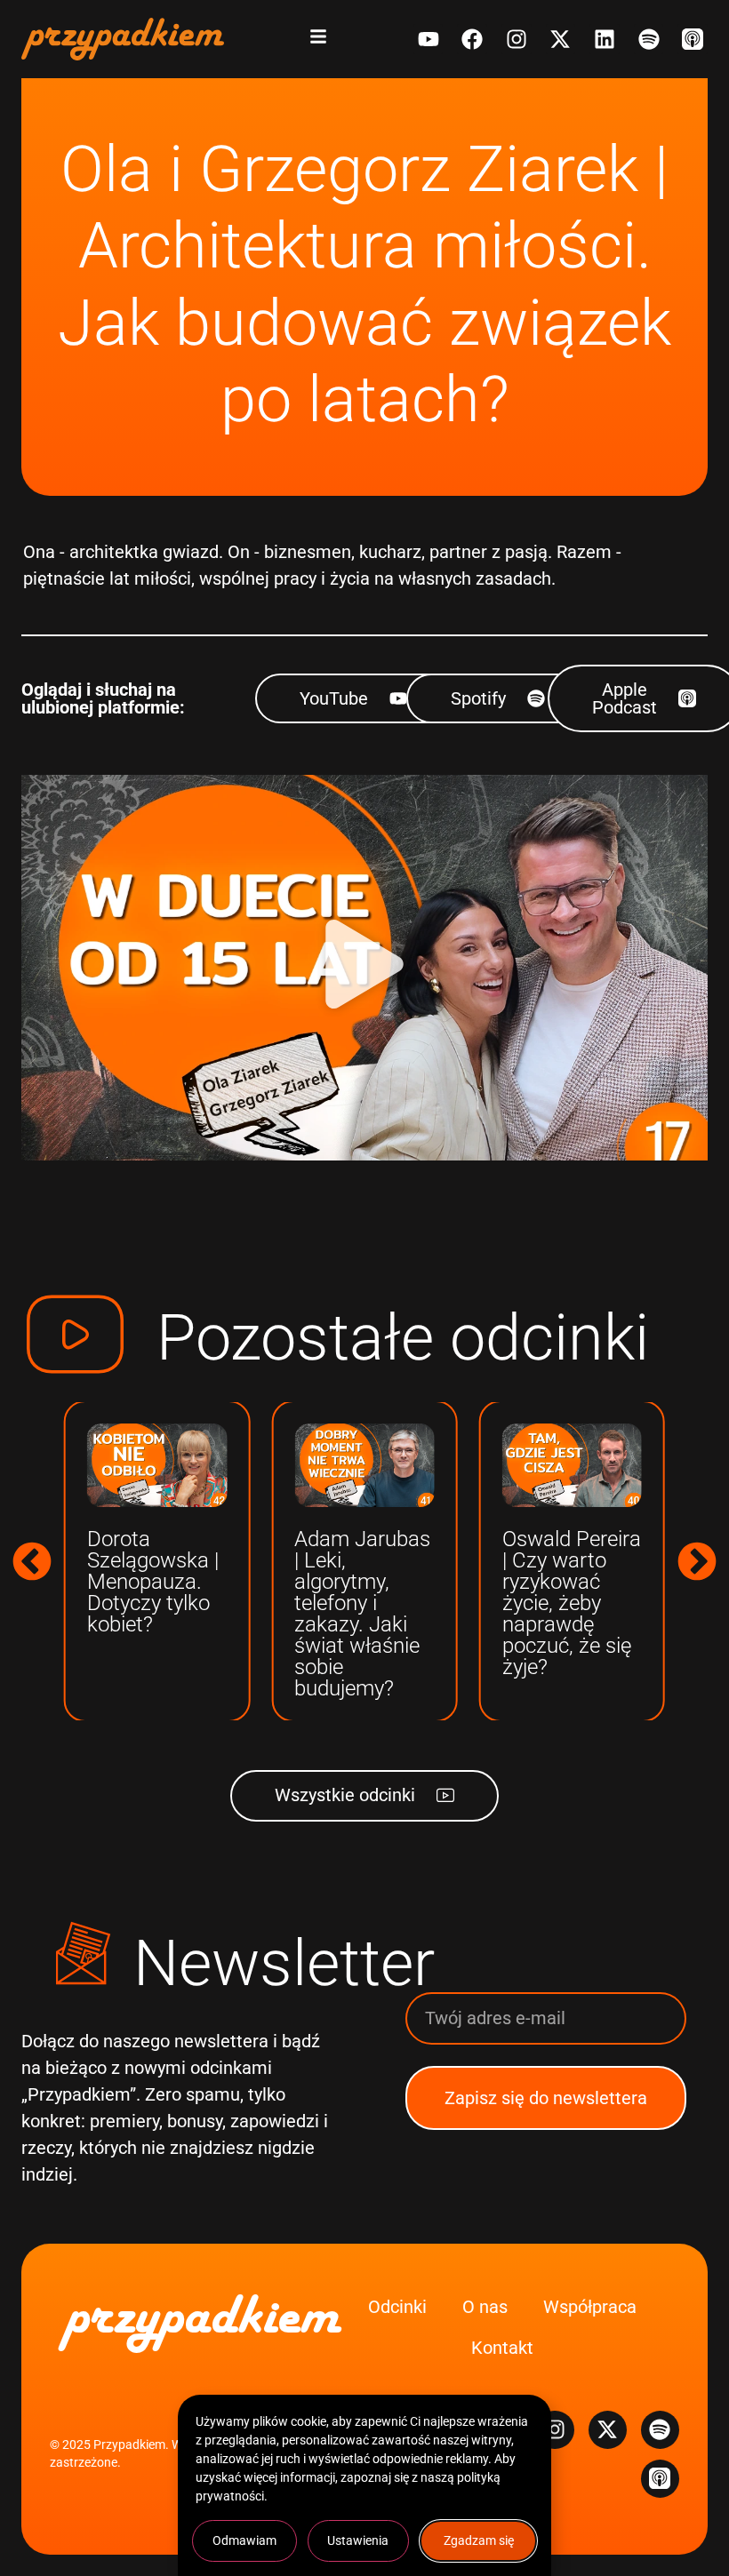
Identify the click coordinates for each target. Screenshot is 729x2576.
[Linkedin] (605, 39)
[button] (364, 968)
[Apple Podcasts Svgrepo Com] (693, 39)
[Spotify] (649, 39)
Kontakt (502, 2348)
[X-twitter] (561, 39)
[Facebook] (472, 39)
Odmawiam (244, 2540)
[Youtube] (429, 39)
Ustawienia (358, 2540)
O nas (485, 2307)
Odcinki (397, 2307)
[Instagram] (517, 39)
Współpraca (590, 2307)
